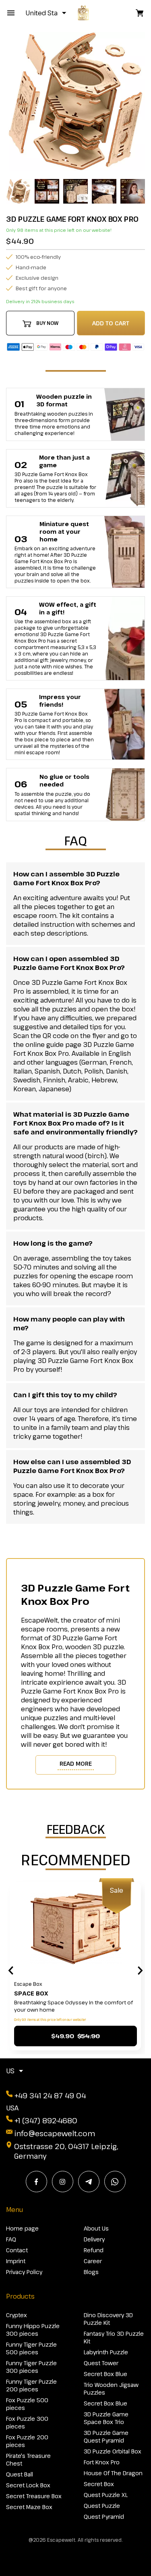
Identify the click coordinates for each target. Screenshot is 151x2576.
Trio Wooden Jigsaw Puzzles (111, 2389)
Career (93, 2261)
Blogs (91, 2272)
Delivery (94, 2239)
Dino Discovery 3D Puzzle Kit (108, 2319)
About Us (96, 2228)
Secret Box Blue (105, 2374)
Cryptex (17, 2315)
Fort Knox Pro (102, 2462)
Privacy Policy (24, 2272)
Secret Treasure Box (34, 2496)
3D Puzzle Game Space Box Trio (106, 2418)
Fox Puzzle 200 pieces (27, 2441)
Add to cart (111, 323)
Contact (17, 2250)
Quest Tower (101, 2363)
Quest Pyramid (104, 2517)
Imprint (16, 2261)
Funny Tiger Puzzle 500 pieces (31, 2348)
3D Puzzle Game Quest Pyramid (106, 2437)
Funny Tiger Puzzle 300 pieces (31, 2367)
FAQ (11, 2239)
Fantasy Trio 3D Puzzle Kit (114, 2337)
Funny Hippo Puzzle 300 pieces (33, 2330)
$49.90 (75, 2036)
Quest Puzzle (102, 2506)
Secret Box (99, 2484)
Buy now (47, 323)
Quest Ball (20, 2474)
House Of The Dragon (113, 2473)
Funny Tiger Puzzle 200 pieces (31, 2385)
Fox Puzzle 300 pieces (27, 2422)
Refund (94, 2250)
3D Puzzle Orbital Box (113, 2451)
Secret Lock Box (28, 2485)
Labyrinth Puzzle (106, 2352)
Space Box (31, 1993)
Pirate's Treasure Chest (28, 2459)
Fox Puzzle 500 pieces (27, 2404)
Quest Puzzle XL (106, 2495)
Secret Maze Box (29, 2507)
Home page (22, 2228)
